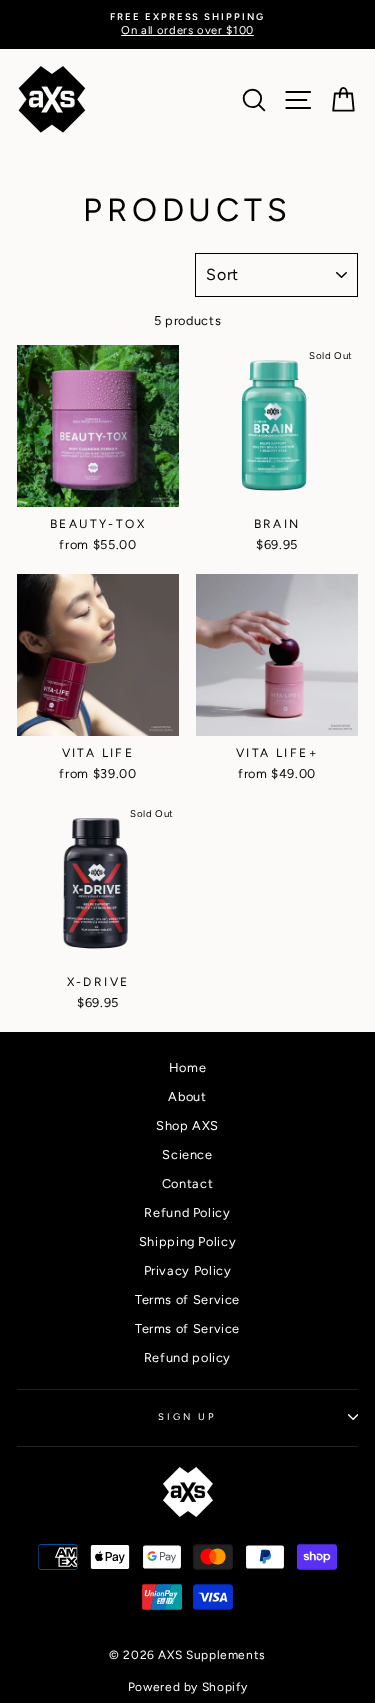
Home (188, 1067)
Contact (187, 1183)
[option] (187, 24)
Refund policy (187, 1357)
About (187, 1096)
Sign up (187, 1416)
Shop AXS (187, 1125)
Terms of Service (187, 1299)
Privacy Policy (188, 1270)
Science (187, 1154)
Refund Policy (187, 1212)
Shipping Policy (188, 1241)
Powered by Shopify (187, 1687)
